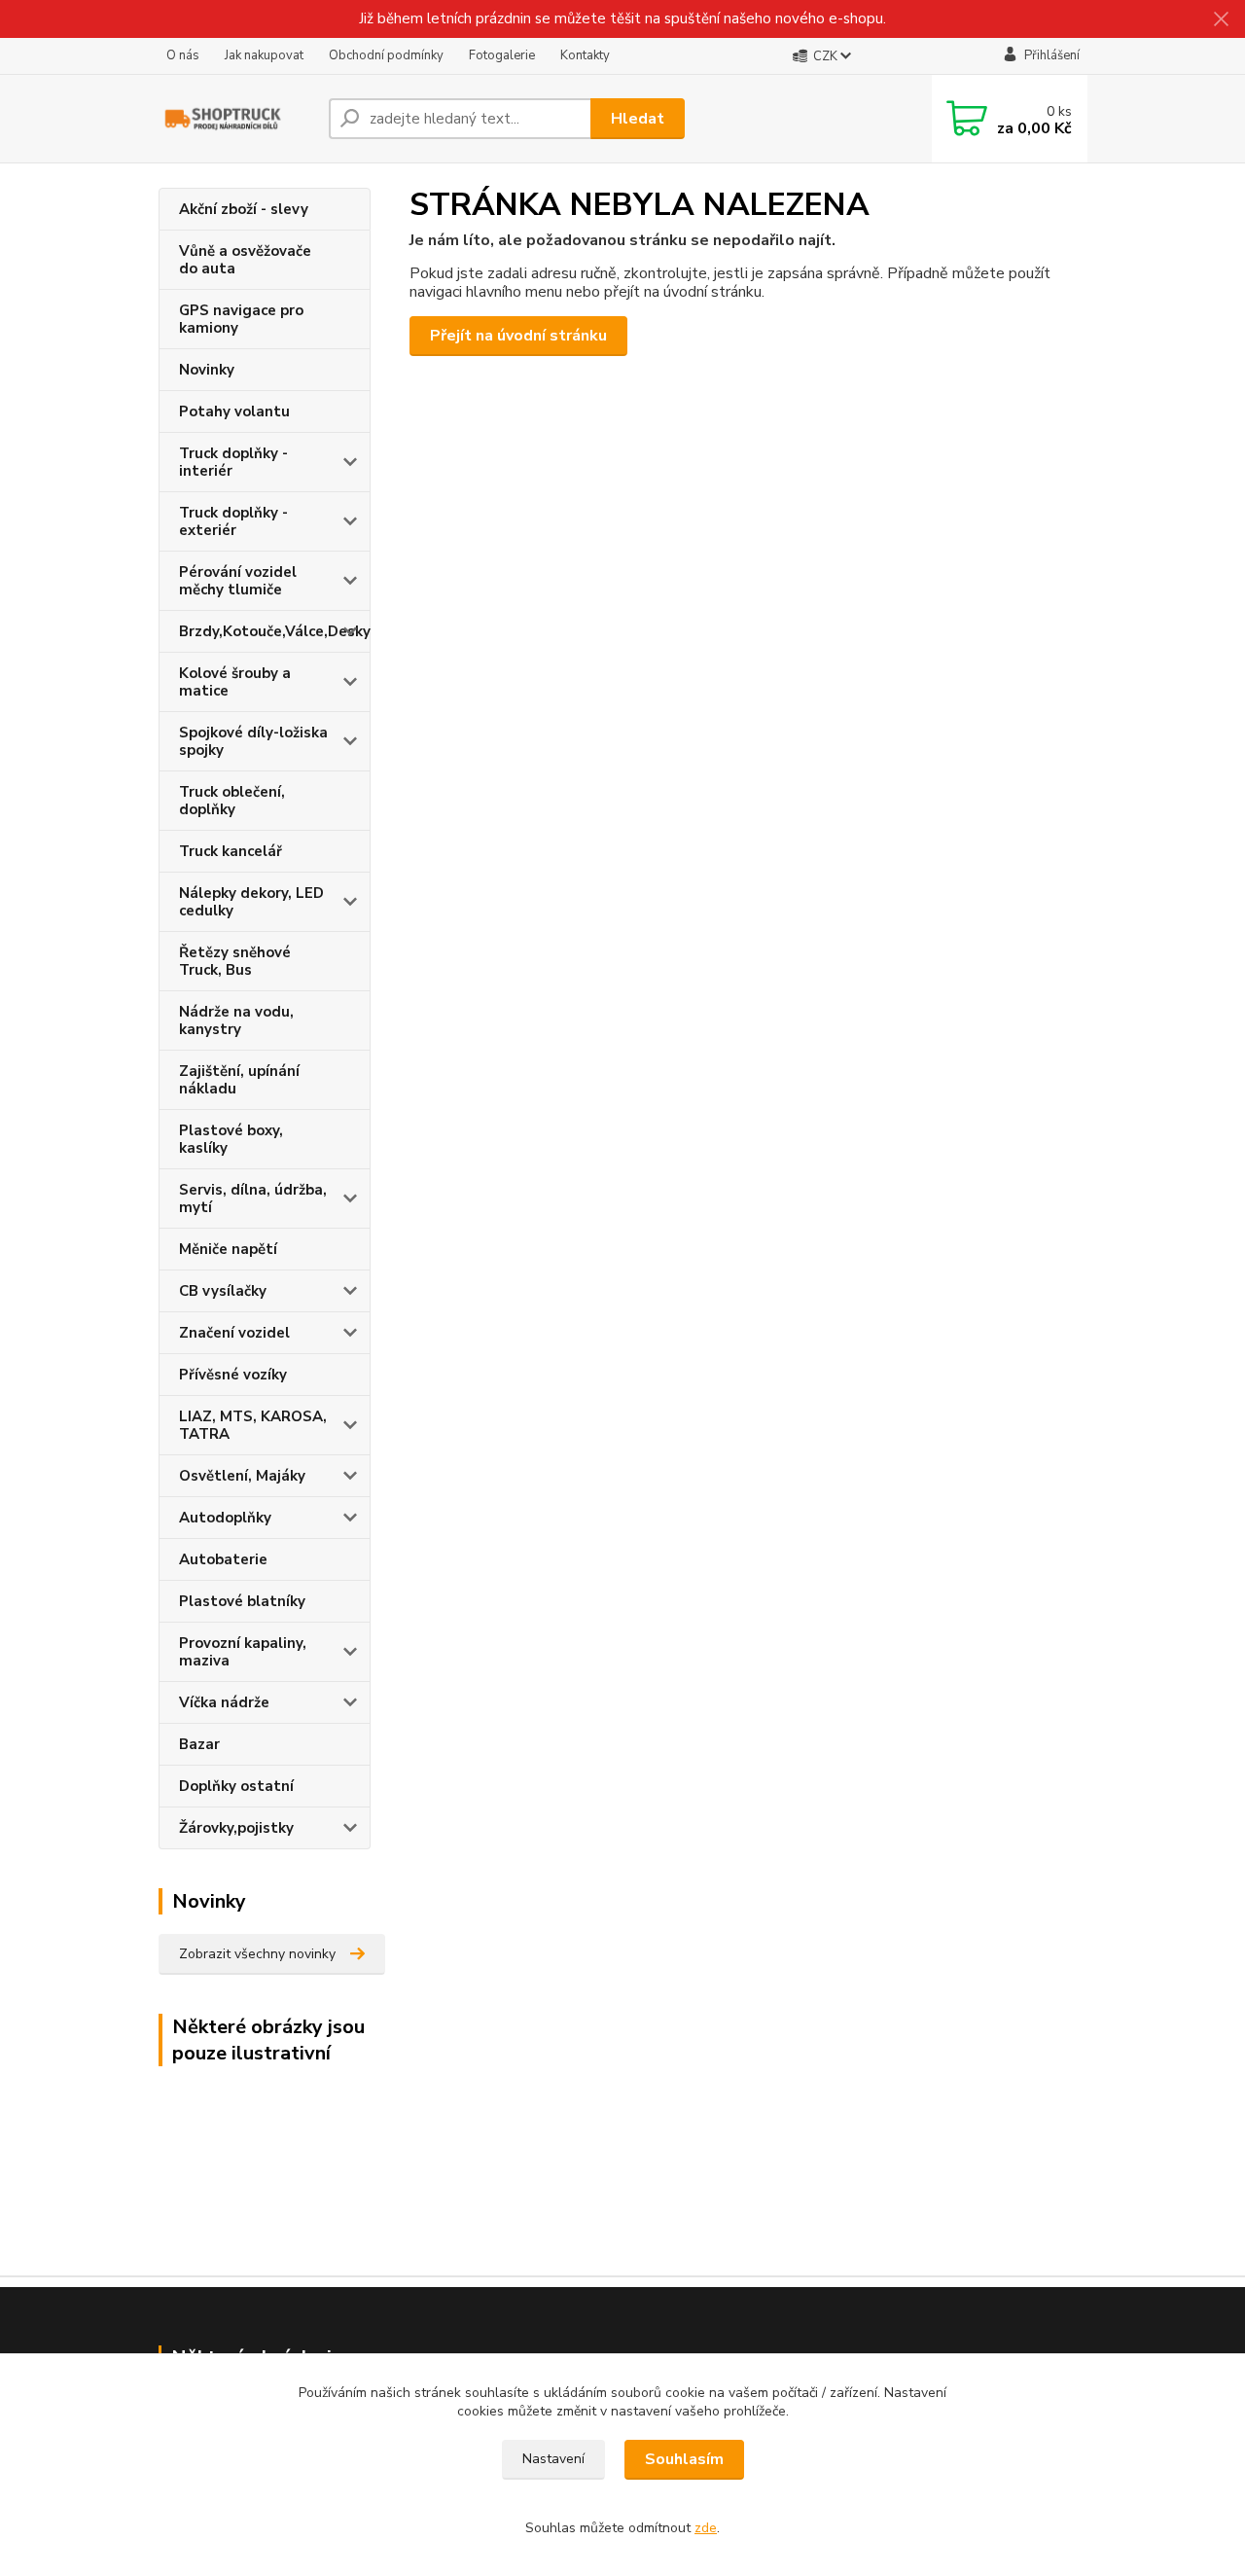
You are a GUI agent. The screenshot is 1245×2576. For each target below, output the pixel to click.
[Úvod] (236, 118)
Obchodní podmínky (386, 55)
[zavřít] (1221, 19)
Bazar (199, 1744)
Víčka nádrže (224, 1702)
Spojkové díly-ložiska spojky (253, 741)
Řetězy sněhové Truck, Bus (235, 961)
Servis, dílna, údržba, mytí (253, 1199)
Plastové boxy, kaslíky (231, 1139)
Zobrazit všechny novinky (257, 1954)
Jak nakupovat (264, 55)
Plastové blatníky (242, 1601)
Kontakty (585, 55)
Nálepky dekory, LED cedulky (251, 902)
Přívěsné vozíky (233, 1375)
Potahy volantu (234, 411)
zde (706, 2528)
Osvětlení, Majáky (242, 1476)
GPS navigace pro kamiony (241, 319)
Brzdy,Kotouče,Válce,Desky (275, 631)
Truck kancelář (231, 851)
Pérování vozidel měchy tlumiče (238, 581)
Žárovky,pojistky (236, 1828)
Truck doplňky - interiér (233, 462)
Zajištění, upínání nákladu (239, 1080)
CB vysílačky (223, 1291)
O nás (183, 55)
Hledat (638, 119)
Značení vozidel (234, 1333)
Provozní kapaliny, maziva (243, 1652)
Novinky (207, 370)
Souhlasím (684, 2459)
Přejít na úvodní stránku (518, 336)
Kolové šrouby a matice (235, 682)
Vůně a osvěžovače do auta (245, 260)
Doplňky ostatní (236, 1786)
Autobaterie (223, 1559)
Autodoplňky (225, 1518)
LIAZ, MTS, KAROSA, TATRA (253, 1425)
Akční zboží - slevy (244, 209)
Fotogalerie (502, 55)
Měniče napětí (228, 1249)
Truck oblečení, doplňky (232, 801)
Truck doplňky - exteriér (233, 521)
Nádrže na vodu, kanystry (236, 1020)
